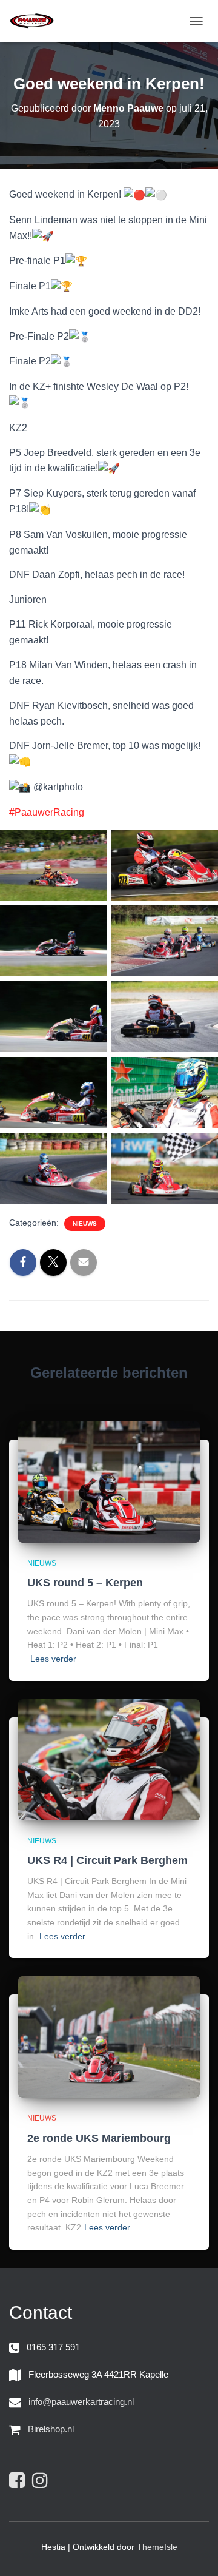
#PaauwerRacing (47, 812)
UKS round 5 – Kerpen (85, 1583)
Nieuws (85, 1223)
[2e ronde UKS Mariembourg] (109, 2036)
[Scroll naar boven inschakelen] (194, 2552)
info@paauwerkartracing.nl (81, 2402)
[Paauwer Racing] (36, 21)
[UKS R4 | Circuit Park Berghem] (109, 1759)
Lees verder (53, 1659)
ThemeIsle (157, 2547)
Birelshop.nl (51, 2429)
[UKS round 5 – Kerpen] (109, 1481)
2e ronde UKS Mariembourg (99, 2138)
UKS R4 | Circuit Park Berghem (107, 1860)
